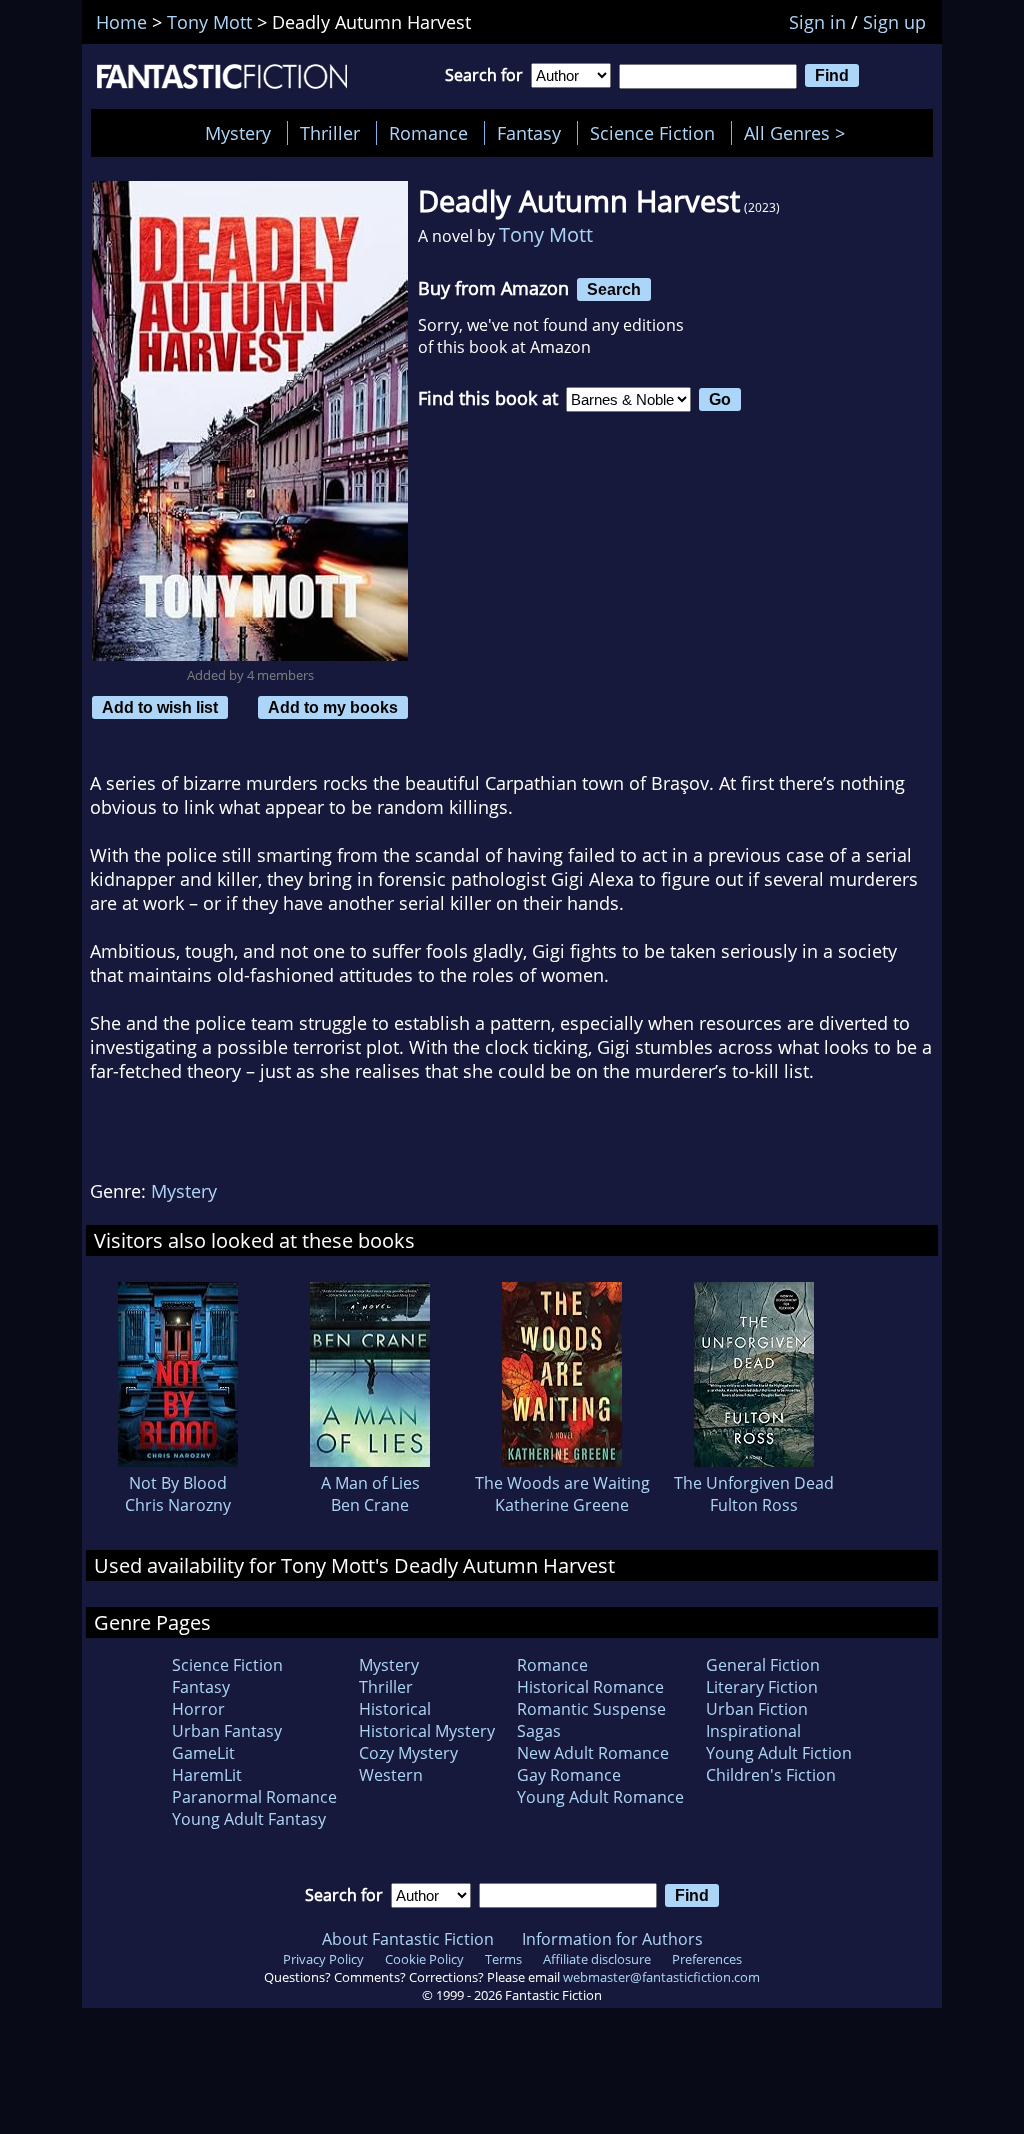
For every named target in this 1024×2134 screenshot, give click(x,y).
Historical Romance (590, 1687)
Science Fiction (652, 133)
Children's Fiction (771, 1775)
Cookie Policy (424, 1959)
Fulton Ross (754, 1505)
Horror (198, 1709)
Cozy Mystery (408, 1753)
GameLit (203, 1753)
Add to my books (333, 707)
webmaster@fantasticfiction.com (661, 1977)
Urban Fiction (757, 1709)
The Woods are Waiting (562, 1483)
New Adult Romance (593, 1753)
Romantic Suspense (591, 1709)
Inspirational (753, 1731)
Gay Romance (569, 1775)
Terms (503, 1959)
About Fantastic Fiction (408, 1939)
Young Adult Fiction (779, 1753)
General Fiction (763, 1665)
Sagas (539, 1731)
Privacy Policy (323, 1959)
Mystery (238, 133)
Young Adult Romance (600, 1797)
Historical (395, 1709)
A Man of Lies (370, 1483)
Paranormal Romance (254, 1797)
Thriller (330, 133)
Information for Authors (612, 1939)
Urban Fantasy (227, 1731)
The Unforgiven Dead (754, 1483)
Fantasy (529, 133)
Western (391, 1775)
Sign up (894, 22)
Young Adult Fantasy (249, 1819)
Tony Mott (546, 234)
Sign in (817, 22)
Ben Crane (370, 1505)
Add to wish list (160, 707)
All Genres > (799, 133)
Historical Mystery (427, 1731)
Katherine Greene (562, 1505)
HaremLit (207, 1775)
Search (614, 289)
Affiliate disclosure (597, 1959)
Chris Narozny (178, 1505)
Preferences (707, 1959)
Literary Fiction (762, 1687)
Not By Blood (178, 1483)
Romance (428, 133)
